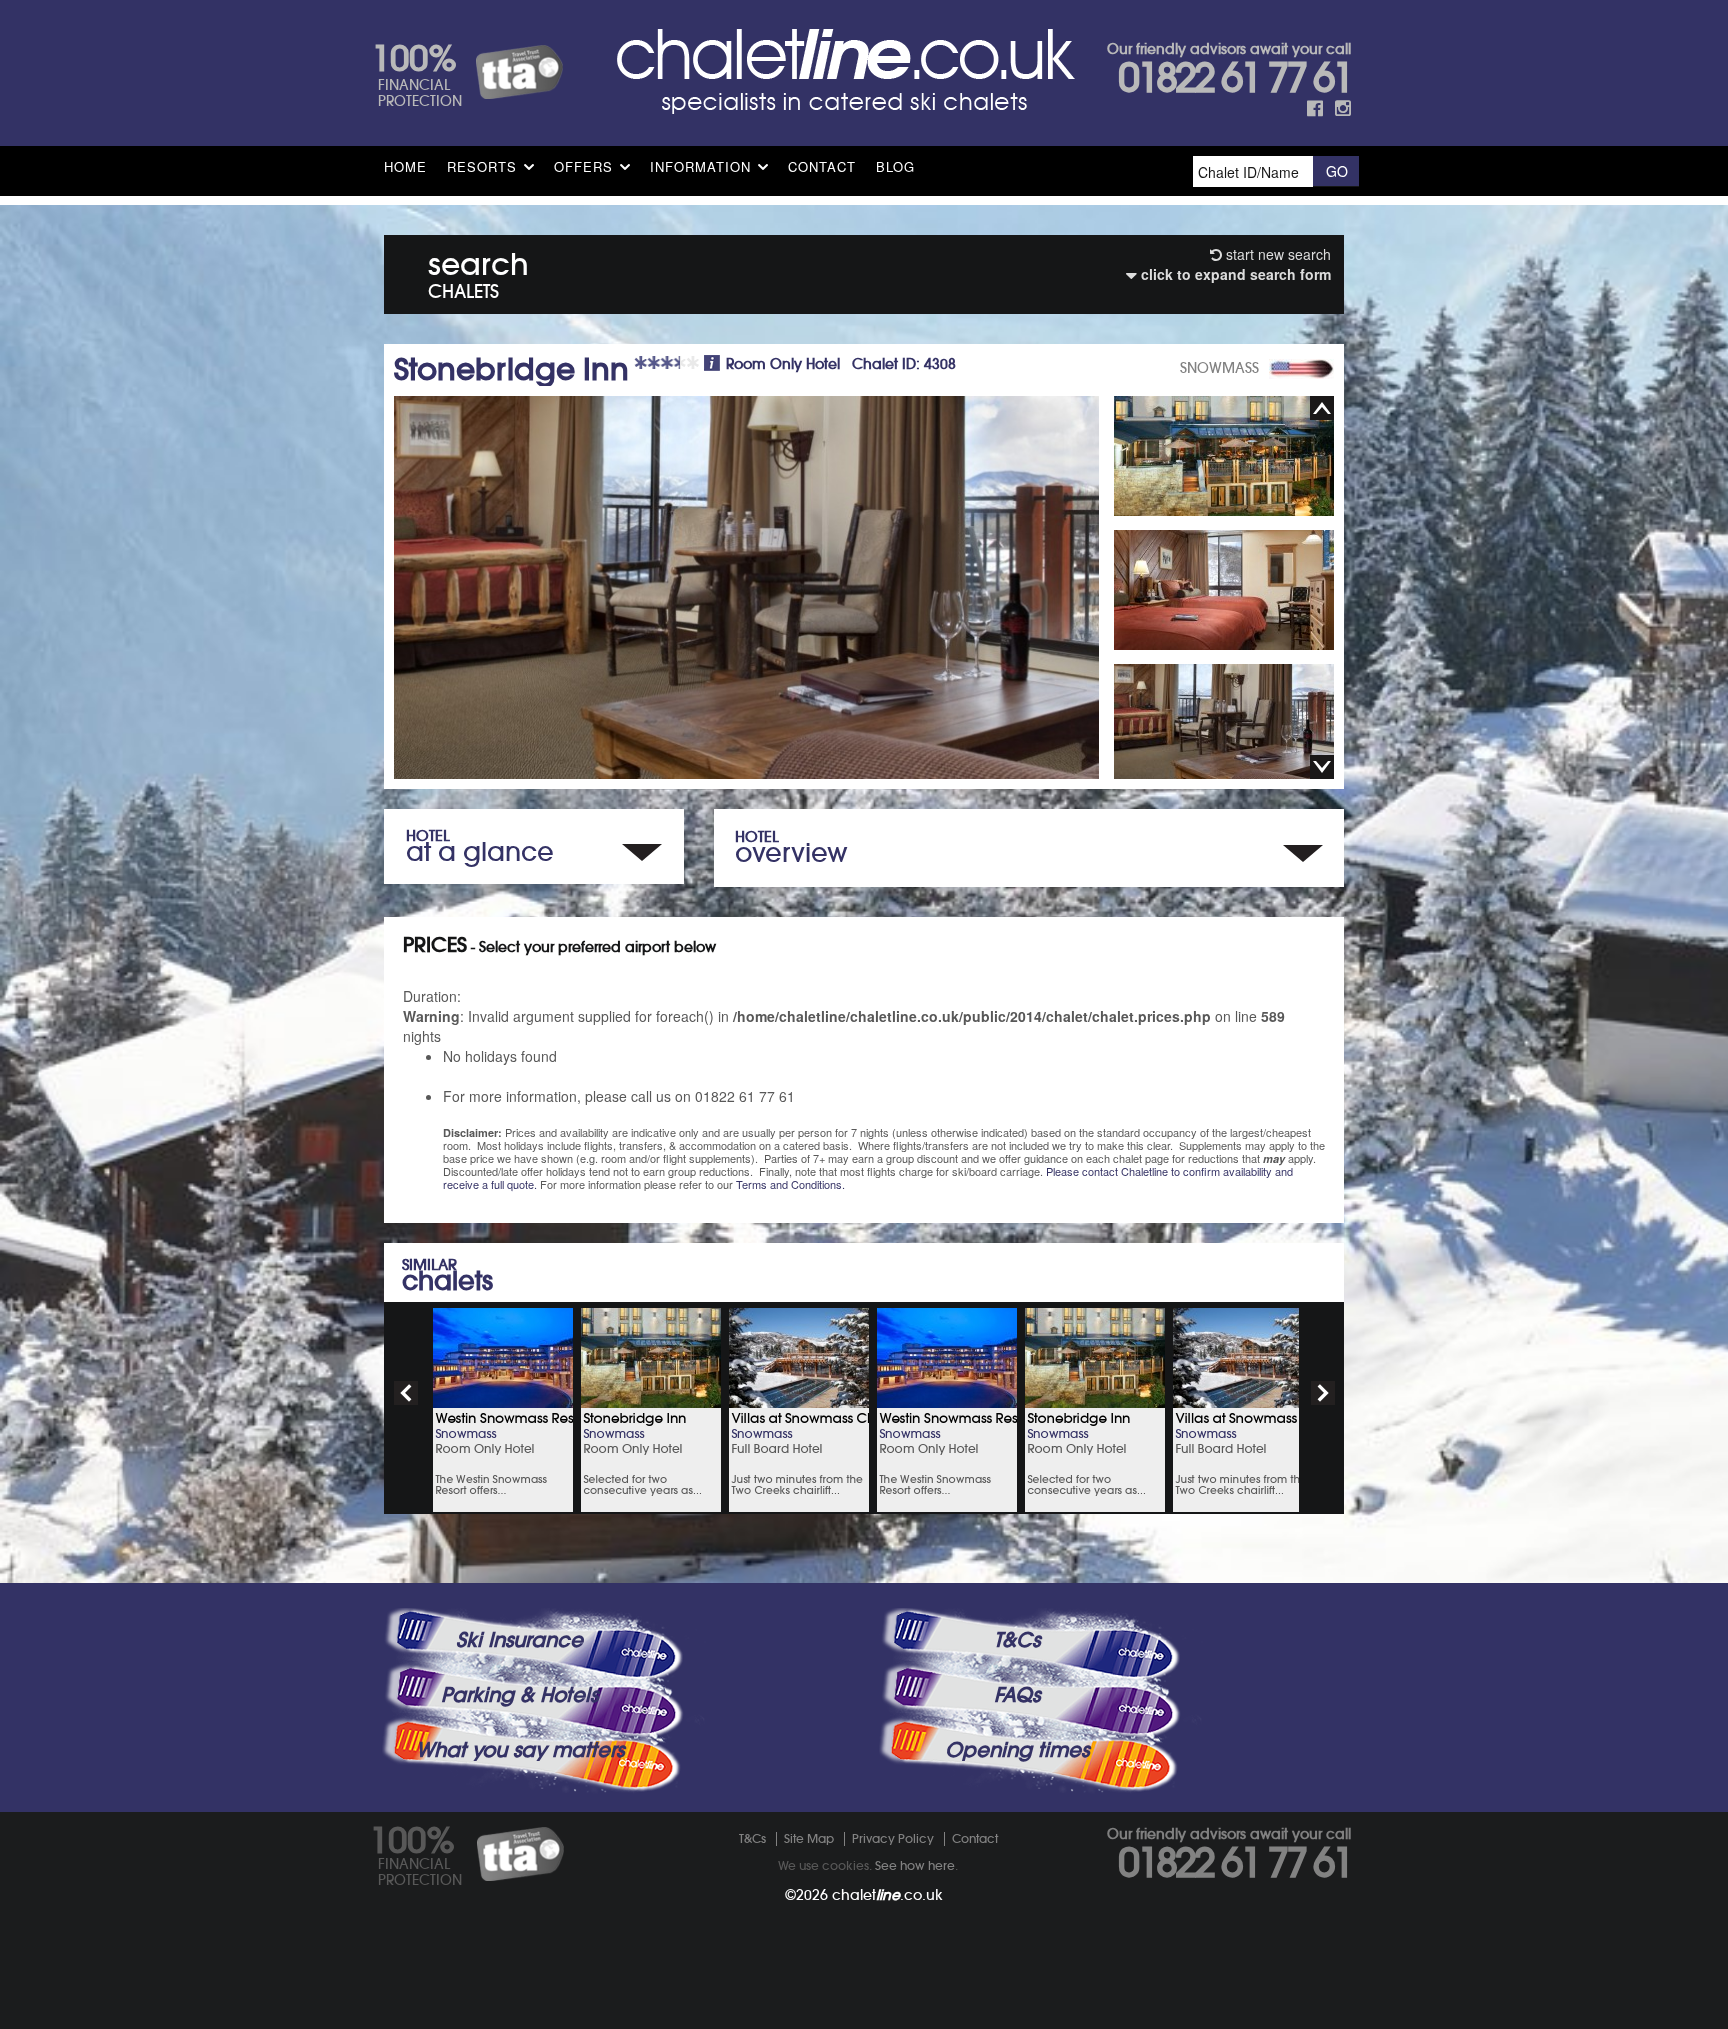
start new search (1276, 254)
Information (700, 166)
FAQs (1017, 1695)
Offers (583, 166)
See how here (915, 1865)
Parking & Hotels (519, 1695)
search (478, 271)
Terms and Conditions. (790, 1184)
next (1323, 1393)
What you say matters (520, 1750)
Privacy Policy (893, 1838)
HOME (405, 166)
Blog (895, 166)
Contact (822, 166)
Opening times (1017, 1750)
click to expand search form (1234, 274)
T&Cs (1017, 1640)
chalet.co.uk (887, 1895)
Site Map (809, 1838)
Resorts (482, 166)
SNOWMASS (1219, 368)
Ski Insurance (519, 1640)
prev (406, 1393)
